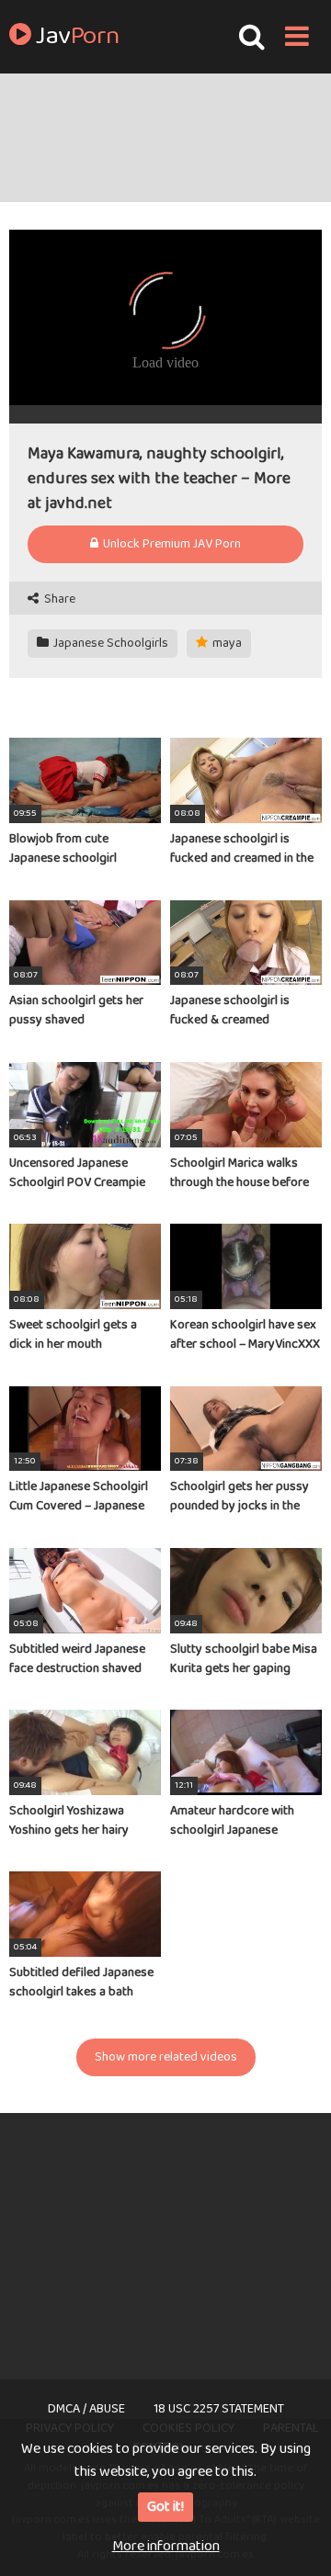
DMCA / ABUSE (86, 2409)
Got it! (165, 2507)
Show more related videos (166, 2057)
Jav (75, 37)
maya (226, 643)
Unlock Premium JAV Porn (171, 544)
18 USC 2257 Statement (219, 2409)
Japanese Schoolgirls (109, 643)
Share (58, 599)
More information (166, 2546)
